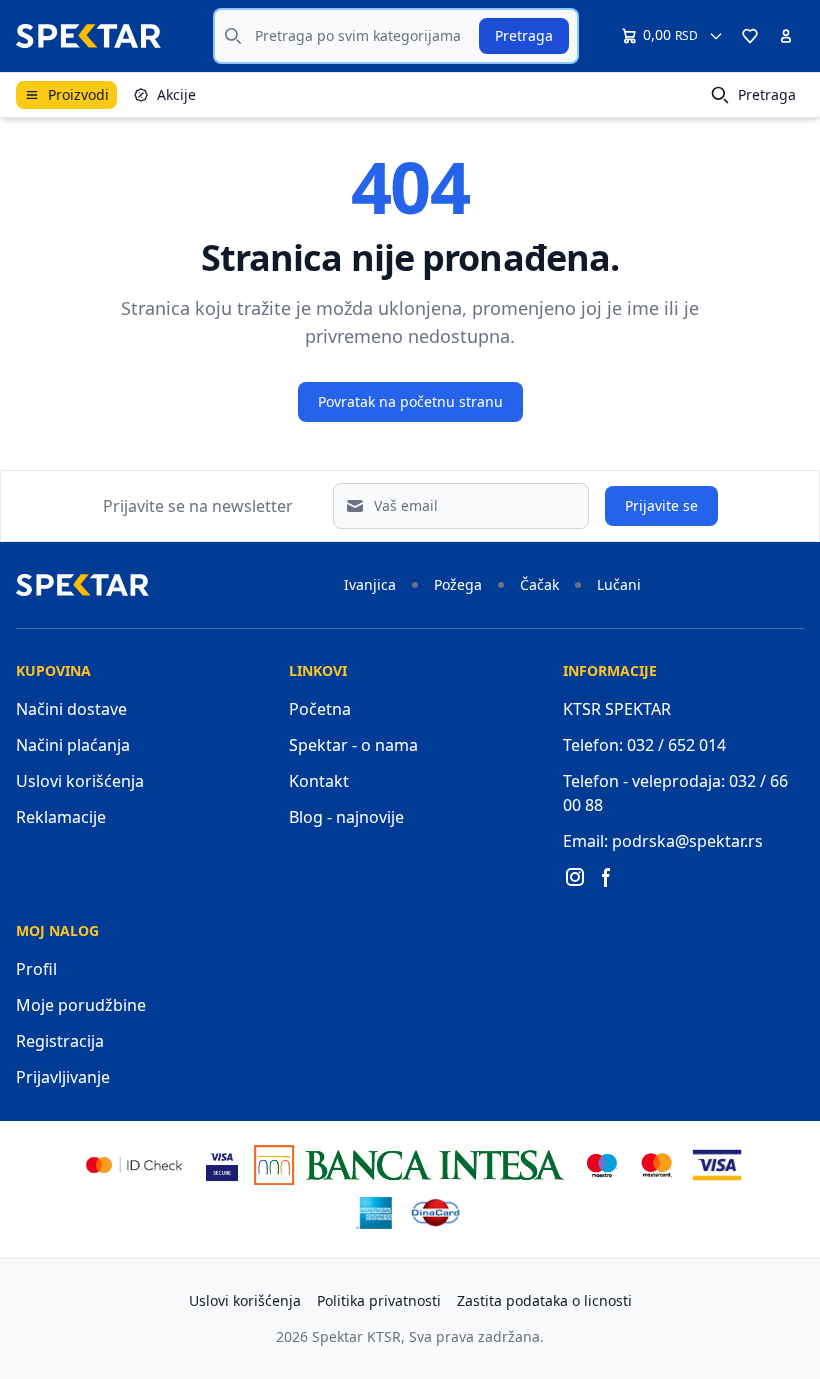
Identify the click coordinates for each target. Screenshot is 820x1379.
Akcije (176, 94)
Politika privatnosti (379, 1300)
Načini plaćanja (73, 745)
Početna (320, 709)
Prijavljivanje (63, 1077)
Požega (458, 584)
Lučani (619, 584)
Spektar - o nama (353, 745)
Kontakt (319, 781)
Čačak (539, 584)
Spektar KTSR (356, 1336)
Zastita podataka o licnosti (544, 1300)
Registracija (60, 1041)
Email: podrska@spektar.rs (663, 841)
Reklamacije (61, 817)
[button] (750, 36)
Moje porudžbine (81, 1005)
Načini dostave (71, 709)
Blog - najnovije (346, 817)
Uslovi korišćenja (80, 781)
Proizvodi (78, 94)
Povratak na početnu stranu (410, 401)
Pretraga (524, 35)
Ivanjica (370, 584)
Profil (36, 969)
